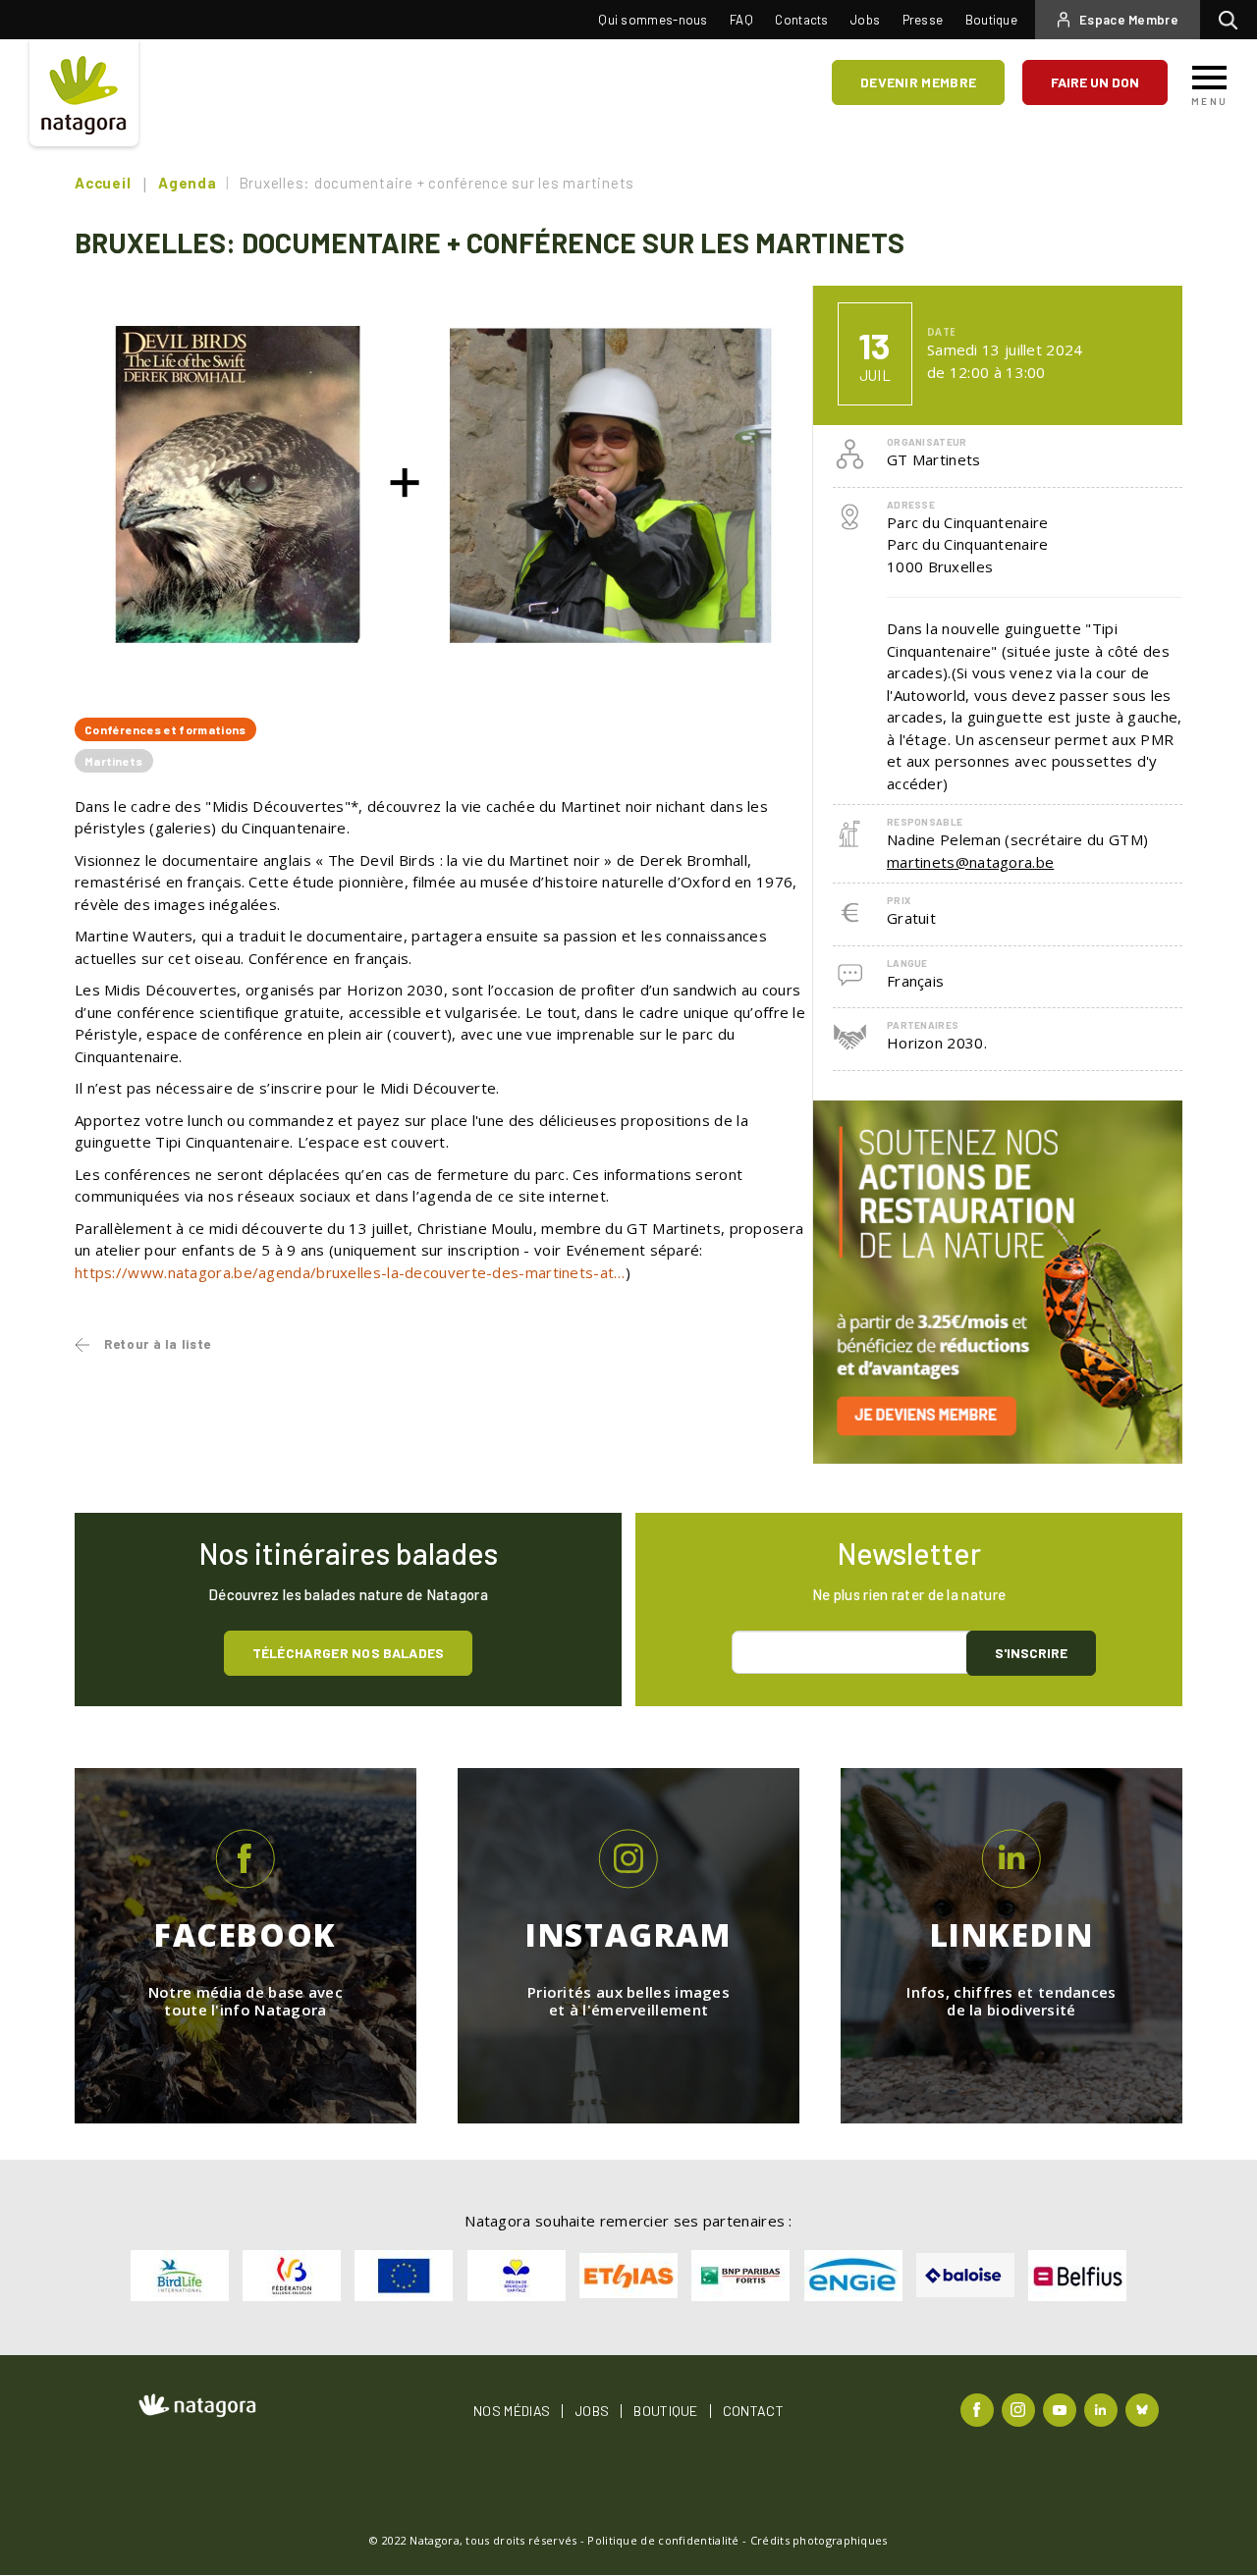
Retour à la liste (158, 1344)
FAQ (741, 20)
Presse (923, 20)
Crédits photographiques (819, 2540)
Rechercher (1233, 20)
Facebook (980, 2409)
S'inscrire (1031, 1653)
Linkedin (1103, 2409)
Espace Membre (1129, 20)
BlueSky (1145, 2409)
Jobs (865, 20)
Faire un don (1095, 82)
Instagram (1021, 2409)
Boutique (991, 20)
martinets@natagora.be (970, 862)
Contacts (801, 20)
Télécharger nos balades (349, 1653)
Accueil (103, 183)
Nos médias (512, 2411)
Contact (753, 2411)
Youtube (1062, 2409)
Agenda (188, 183)
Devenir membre (918, 82)
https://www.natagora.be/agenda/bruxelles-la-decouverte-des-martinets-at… (350, 1272)
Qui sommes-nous (653, 20)
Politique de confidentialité (663, 2540)
